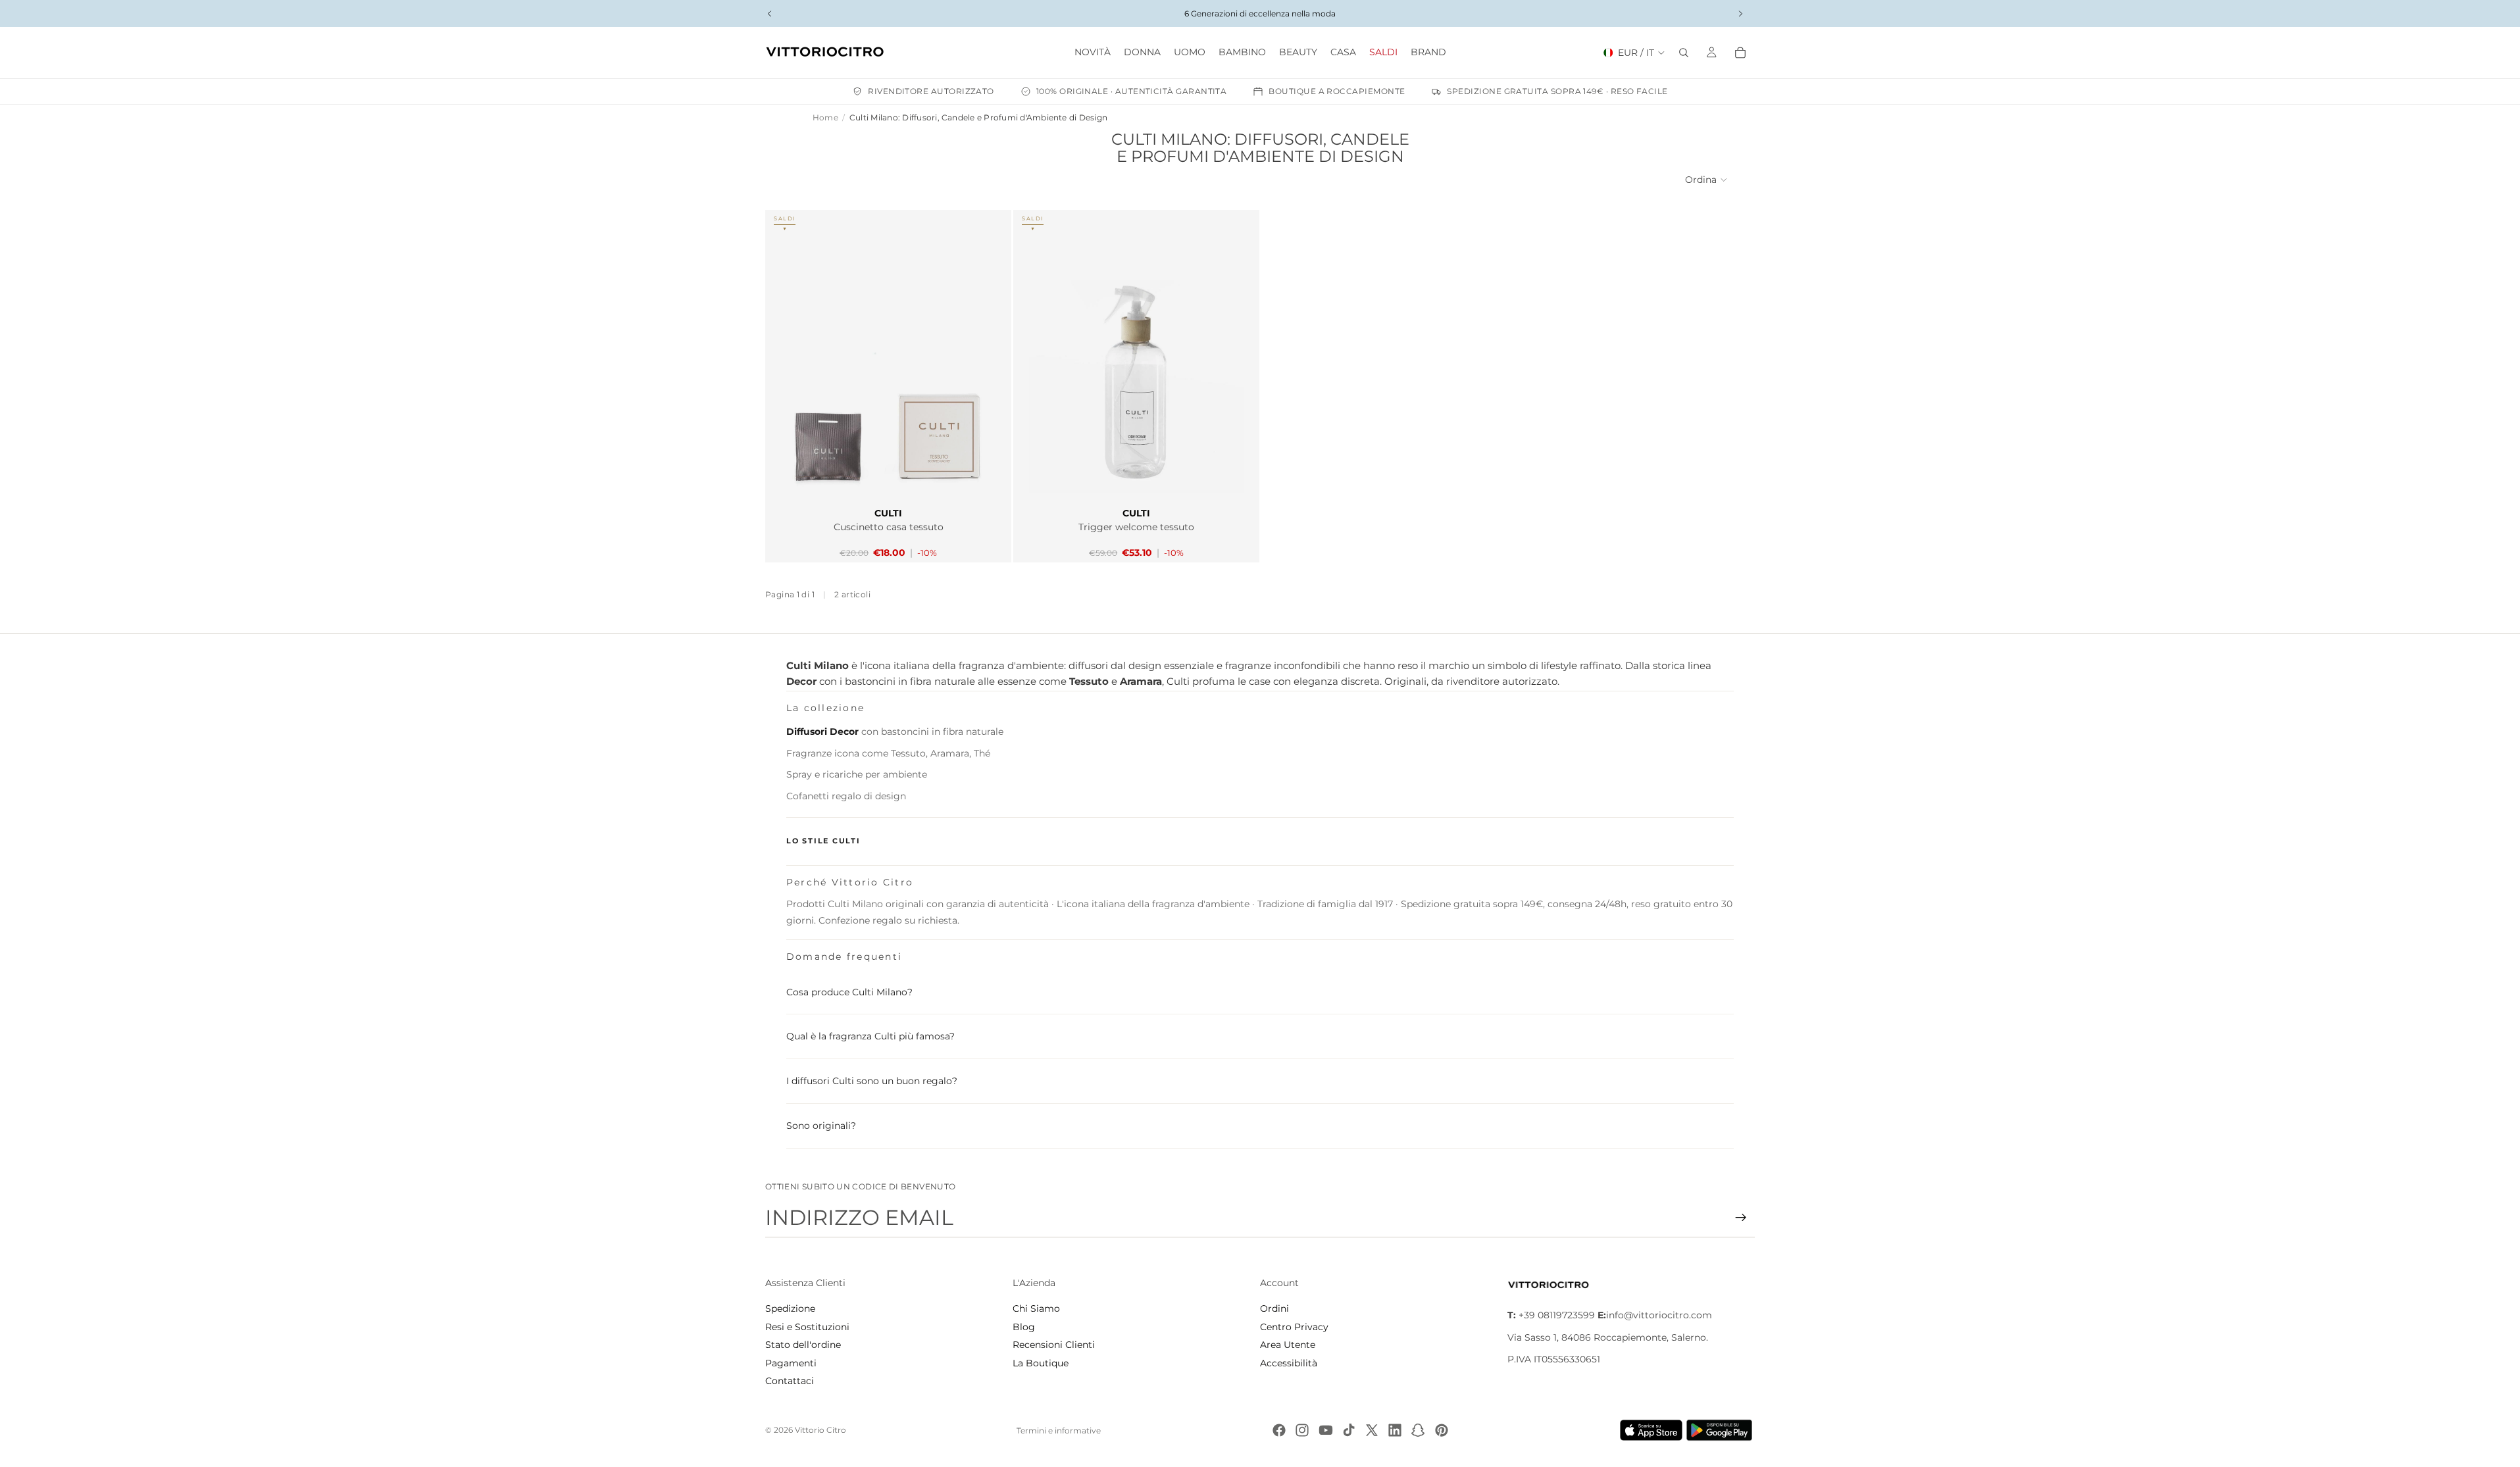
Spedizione (790, 1308)
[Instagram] (1302, 1430)
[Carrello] (1740, 53)
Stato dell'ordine (803, 1345)
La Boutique (1041, 1363)
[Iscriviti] (1741, 1218)
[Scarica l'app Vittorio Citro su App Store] (1651, 1430)
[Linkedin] (1395, 1430)
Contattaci (790, 1381)
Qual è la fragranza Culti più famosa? (870, 1036)
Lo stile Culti (823, 841)
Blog (1024, 1327)
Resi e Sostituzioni (807, 1327)
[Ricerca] (1684, 53)
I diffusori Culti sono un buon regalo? (872, 1081)
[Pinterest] (1442, 1430)
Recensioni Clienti (1054, 1345)
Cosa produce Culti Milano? (849, 992)
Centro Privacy (1294, 1327)
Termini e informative (1059, 1430)
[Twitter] (1372, 1430)
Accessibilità (1289, 1363)
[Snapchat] (1418, 1430)
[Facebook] (1279, 1430)
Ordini (1274, 1308)
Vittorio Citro (820, 1430)
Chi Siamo (1036, 1308)
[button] (1707, 180)
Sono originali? (821, 1126)
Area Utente (1288, 1345)
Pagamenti (791, 1363)
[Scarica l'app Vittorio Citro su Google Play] (1722, 1430)
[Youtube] (1326, 1430)
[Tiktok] (1349, 1430)
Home (825, 117)
